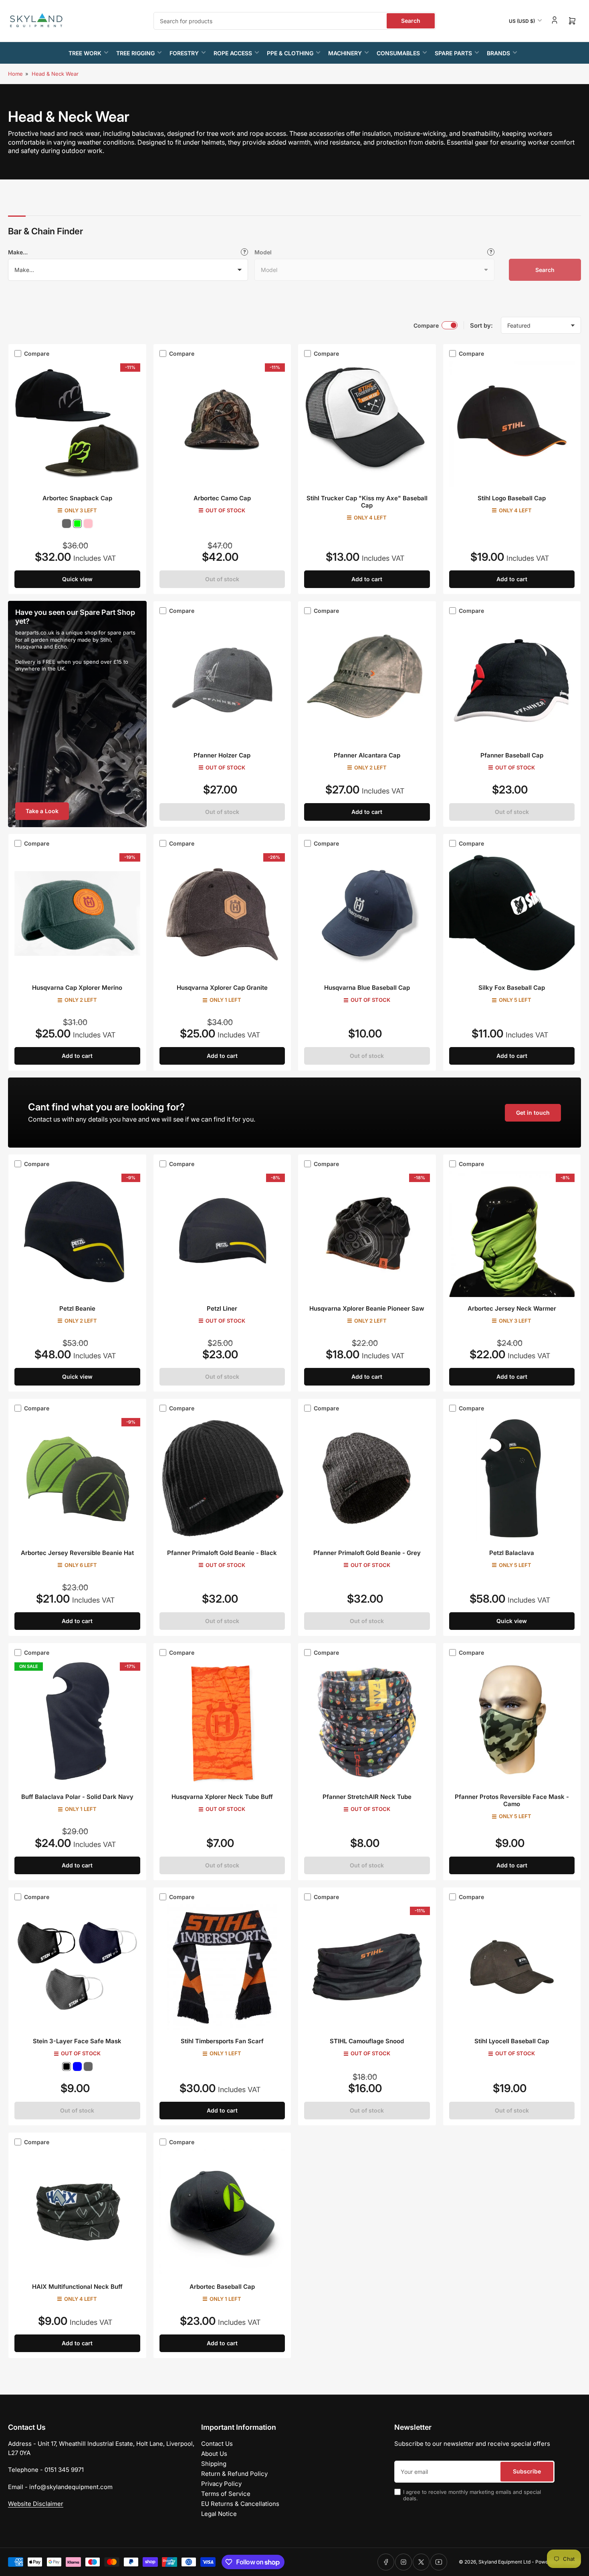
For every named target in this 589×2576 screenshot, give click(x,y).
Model (263, 252)
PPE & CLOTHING (290, 53)
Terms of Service (226, 2494)
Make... (18, 252)
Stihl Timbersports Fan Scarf (222, 2041)
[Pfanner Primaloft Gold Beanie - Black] (222, 1478)
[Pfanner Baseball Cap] (512, 681)
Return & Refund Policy (234, 2474)
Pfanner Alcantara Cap (367, 755)
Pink (88, 524)
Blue (77, 2066)
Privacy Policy (221, 2484)
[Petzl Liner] (222, 1234)
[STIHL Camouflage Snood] (367, 1967)
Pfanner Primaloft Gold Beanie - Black (222, 1553)
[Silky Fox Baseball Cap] (512, 914)
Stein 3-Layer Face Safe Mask (77, 2041)
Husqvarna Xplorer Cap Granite (222, 988)
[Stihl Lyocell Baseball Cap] (512, 1967)
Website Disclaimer (36, 2504)
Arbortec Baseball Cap (222, 2287)
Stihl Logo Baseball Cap (512, 498)
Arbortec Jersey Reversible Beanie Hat (77, 1553)
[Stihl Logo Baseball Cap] (512, 424)
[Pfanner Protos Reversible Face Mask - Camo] (512, 1723)
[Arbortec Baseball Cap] (222, 2212)
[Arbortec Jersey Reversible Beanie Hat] (77, 1478)
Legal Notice (219, 2514)
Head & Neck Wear (55, 74)
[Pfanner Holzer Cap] (222, 681)
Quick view (77, 579)
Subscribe (527, 2471)
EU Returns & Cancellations (240, 2504)
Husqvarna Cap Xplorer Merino (77, 988)
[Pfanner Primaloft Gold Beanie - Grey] (367, 1478)
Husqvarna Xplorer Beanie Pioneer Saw (367, 1308)
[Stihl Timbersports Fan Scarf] (222, 1967)
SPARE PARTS (453, 53)
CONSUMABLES (398, 53)
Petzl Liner (222, 1308)
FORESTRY (184, 53)
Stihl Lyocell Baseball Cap (512, 2041)
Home (15, 74)
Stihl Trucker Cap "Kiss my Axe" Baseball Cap (367, 502)
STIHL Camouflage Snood (367, 2041)
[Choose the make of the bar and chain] (244, 252)
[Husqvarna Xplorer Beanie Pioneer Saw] (367, 1234)
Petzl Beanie (77, 1308)
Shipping (214, 2464)
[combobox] (295, 21)
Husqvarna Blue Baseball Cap (367, 988)
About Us (214, 2454)
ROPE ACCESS (233, 53)
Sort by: (481, 325)
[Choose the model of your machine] (491, 252)
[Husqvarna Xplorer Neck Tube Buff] (222, 1723)
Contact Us (217, 2444)
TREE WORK (85, 53)
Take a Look (42, 811)
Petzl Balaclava (512, 1553)
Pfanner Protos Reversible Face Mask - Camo (512, 1800)
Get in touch (533, 1113)
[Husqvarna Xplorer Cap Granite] (222, 914)
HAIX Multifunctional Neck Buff (77, 2287)
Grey (67, 524)
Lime (77, 524)
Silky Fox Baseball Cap (512, 988)
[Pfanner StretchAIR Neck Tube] (367, 1723)
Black (67, 2066)
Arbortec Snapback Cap (77, 498)
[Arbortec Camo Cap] (222, 424)
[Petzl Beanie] (77, 1234)
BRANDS (498, 53)
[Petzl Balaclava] (512, 1478)
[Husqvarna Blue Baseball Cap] (367, 914)
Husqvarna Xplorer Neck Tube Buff (222, 1797)
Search (411, 21)
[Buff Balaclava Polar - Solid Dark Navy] (77, 1723)
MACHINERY (345, 53)
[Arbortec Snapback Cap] (77, 424)
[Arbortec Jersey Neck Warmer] (512, 1234)
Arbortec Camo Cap (222, 498)
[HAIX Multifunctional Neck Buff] (77, 2212)
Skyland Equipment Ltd (504, 2562)
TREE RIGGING (135, 53)
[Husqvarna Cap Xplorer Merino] (77, 914)
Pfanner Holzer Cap (222, 755)
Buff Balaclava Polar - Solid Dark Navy (77, 1797)
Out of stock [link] (222, 579)
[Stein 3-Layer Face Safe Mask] (77, 1967)
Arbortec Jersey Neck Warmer (512, 1308)
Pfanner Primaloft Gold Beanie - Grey (367, 1553)
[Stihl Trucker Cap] (367, 424)
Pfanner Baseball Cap (512, 755)
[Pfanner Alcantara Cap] (367, 681)
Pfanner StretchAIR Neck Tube (367, 1797)
